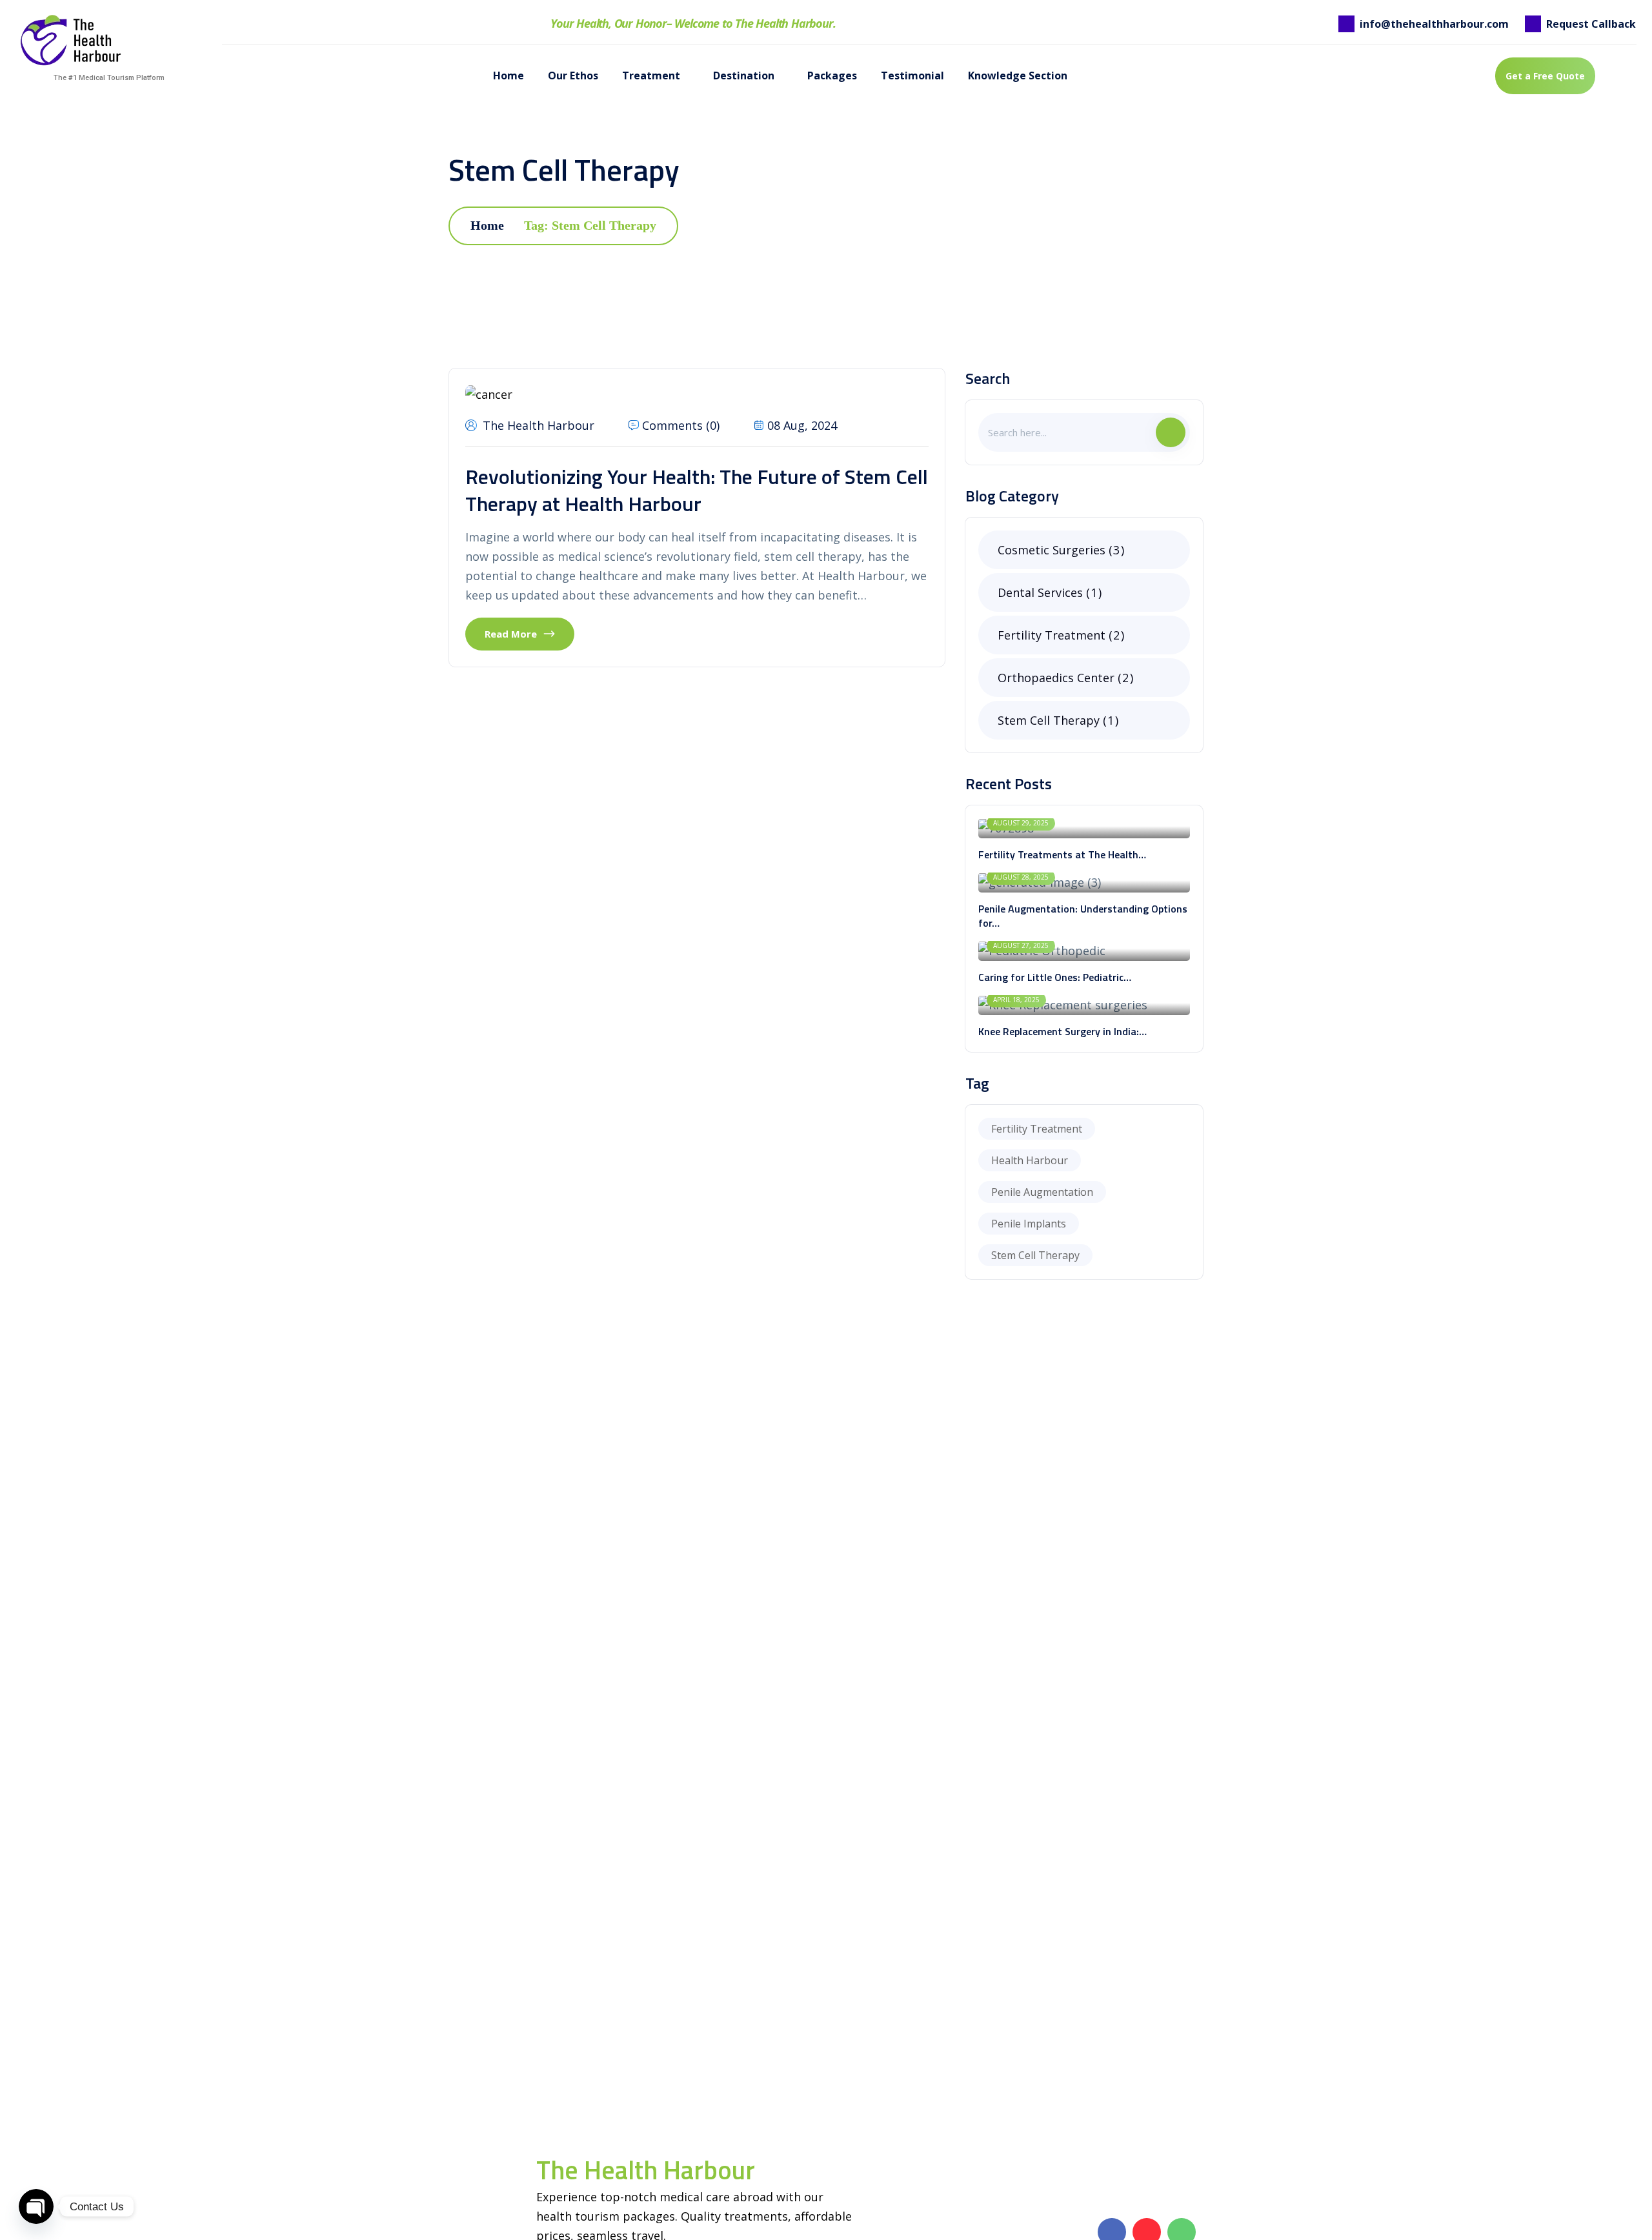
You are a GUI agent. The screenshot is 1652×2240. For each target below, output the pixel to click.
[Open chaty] (36, 2206)
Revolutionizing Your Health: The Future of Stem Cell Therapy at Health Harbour (697, 490)
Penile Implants (1029, 1224)
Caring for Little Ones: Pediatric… (1055, 977)
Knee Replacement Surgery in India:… (1063, 1031)
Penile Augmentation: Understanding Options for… (1083, 916)
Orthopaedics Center (1063, 678)
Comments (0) (681, 425)
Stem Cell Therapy (1056, 720)
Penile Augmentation (1042, 1192)
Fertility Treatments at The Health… (1062, 854)
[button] (1377, 76)
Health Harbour (1030, 1160)
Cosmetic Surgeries (1059, 550)
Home (487, 225)
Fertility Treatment (1059, 635)
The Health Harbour (539, 425)
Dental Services (1047, 592)
